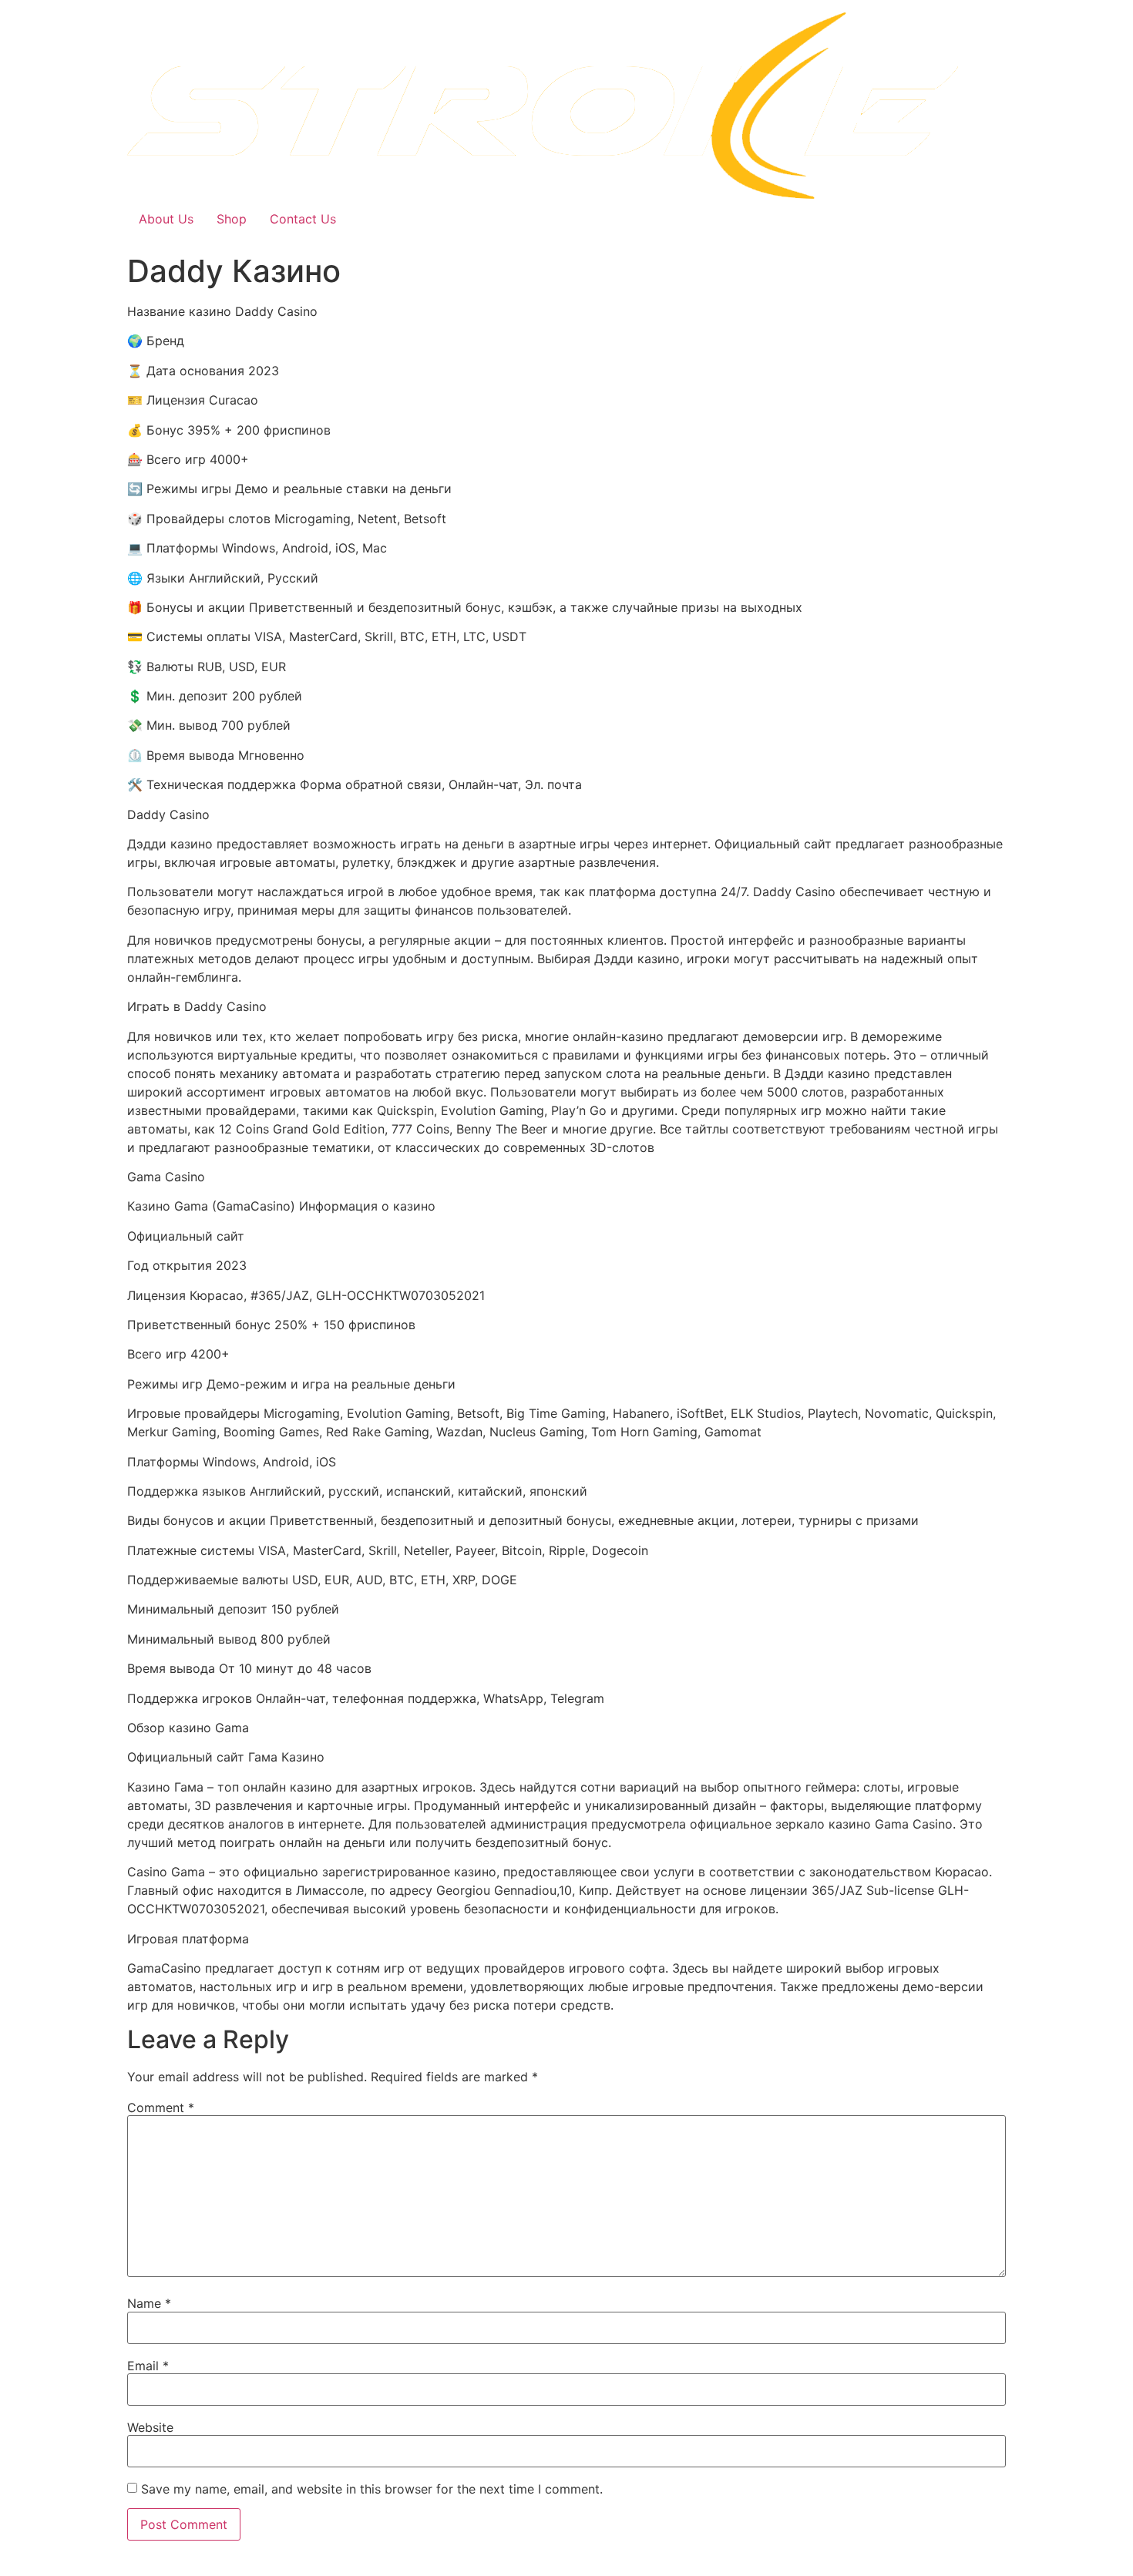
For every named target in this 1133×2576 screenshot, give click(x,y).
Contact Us (303, 219)
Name (149, 2303)
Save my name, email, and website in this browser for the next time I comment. (372, 2489)
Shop (232, 219)
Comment (161, 2107)
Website (150, 2427)
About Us (166, 219)
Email (148, 2366)
